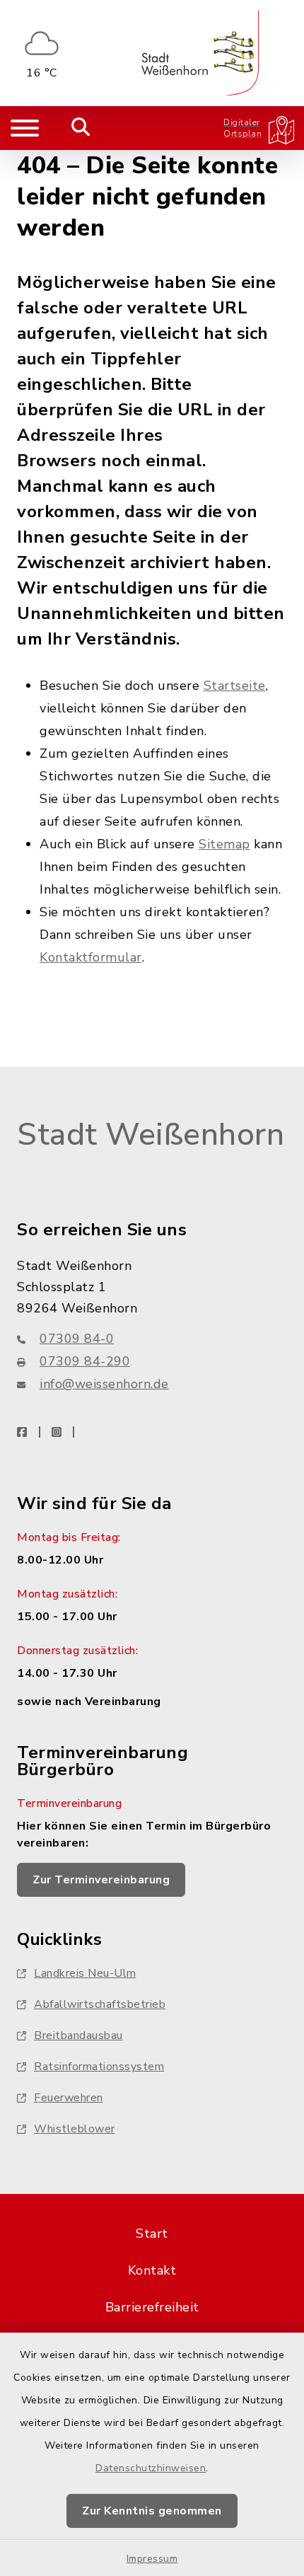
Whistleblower (75, 2129)
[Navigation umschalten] (25, 128)
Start (152, 2234)
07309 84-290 (85, 1361)
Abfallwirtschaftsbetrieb (100, 2004)
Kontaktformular (91, 957)
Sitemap (224, 844)
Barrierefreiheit (152, 2307)
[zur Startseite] (200, 53)
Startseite (235, 686)
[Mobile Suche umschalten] (81, 128)
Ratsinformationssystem (99, 2067)
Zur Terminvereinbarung (101, 1880)
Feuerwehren (69, 2098)
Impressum (152, 2559)
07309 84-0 (77, 1339)
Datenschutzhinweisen (151, 2468)
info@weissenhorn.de (104, 1384)
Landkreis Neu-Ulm (85, 1973)
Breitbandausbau (78, 2035)
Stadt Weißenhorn (151, 1135)
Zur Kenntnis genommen (152, 2511)
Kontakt (152, 2270)
